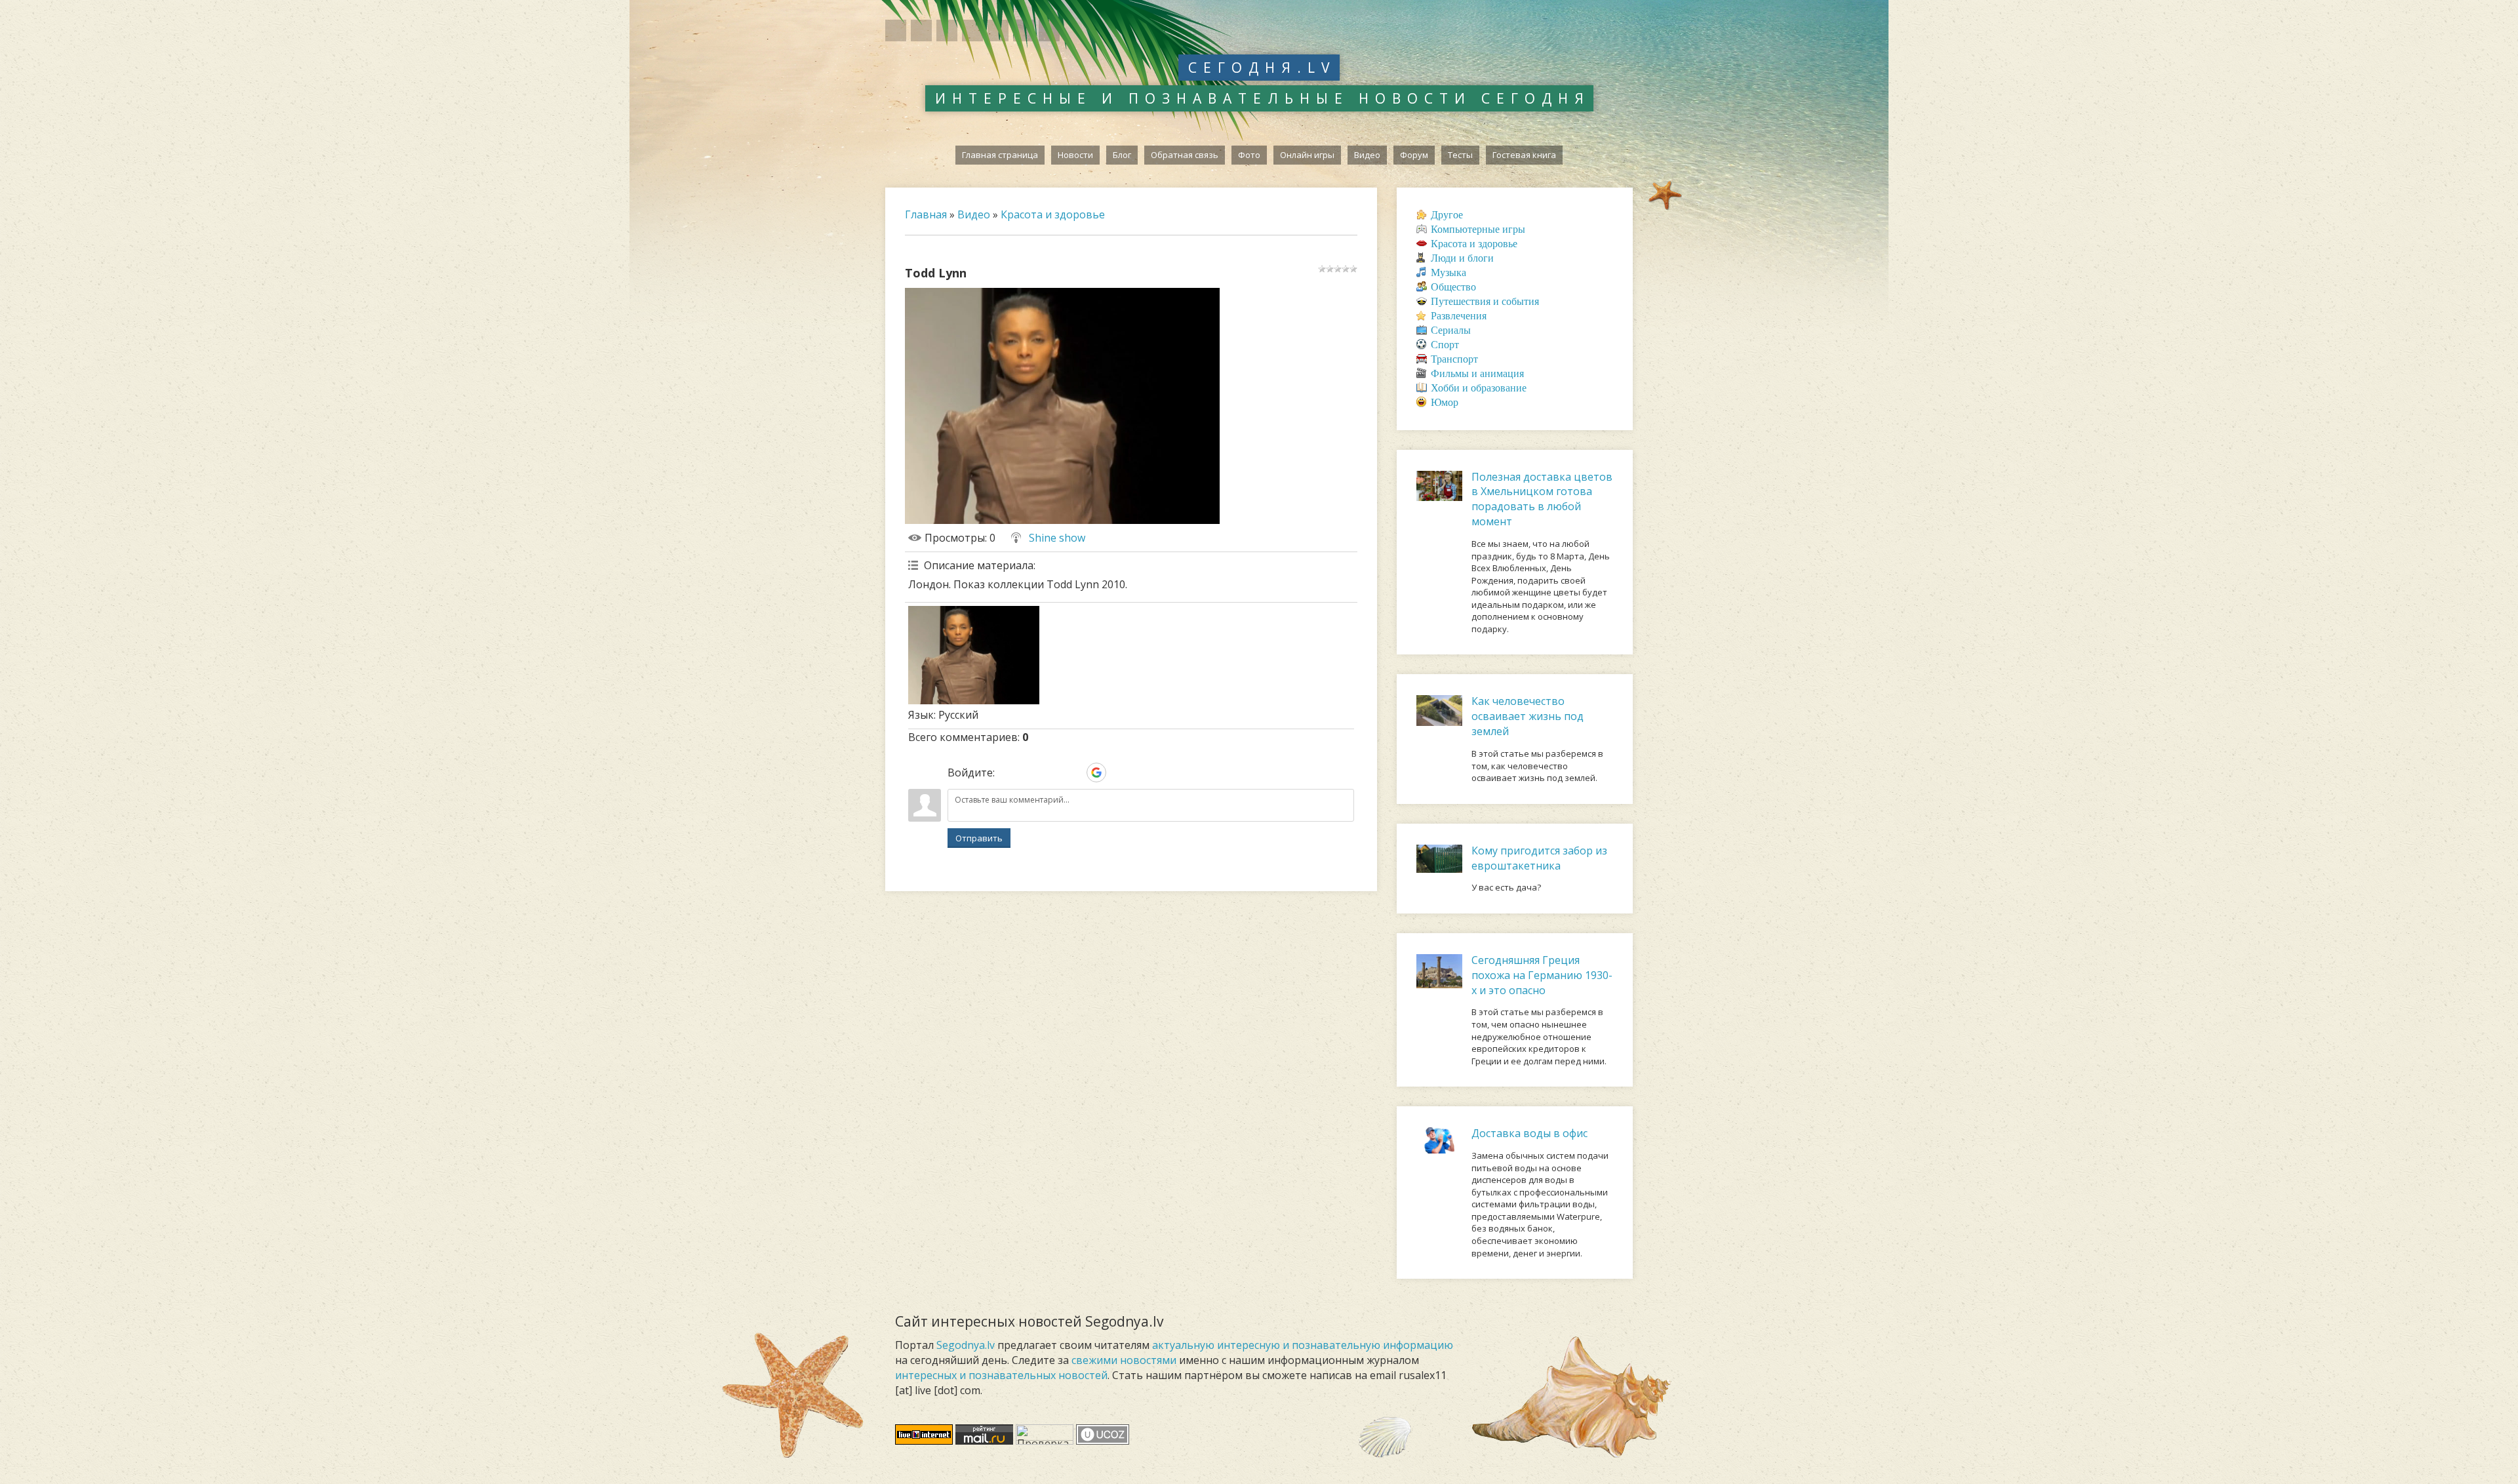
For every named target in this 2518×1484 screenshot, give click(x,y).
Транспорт (1454, 359)
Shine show (1057, 538)
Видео (974, 214)
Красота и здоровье (1053, 214)
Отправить (979, 838)
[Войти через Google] (1096, 772)
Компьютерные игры (1478, 229)
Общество (1453, 287)
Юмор (1445, 402)
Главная (926, 214)
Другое (1447, 215)
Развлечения (1459, 316)
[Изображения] (974, 655)
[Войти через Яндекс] (1074, 772)
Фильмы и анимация (1477, 373)
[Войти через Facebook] (1052, 772)
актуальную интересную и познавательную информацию (1303, 1345)
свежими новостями (1124, 1360)
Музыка (1449, 272)
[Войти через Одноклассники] (1119, 772)
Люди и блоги (1462, 258)
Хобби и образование (1479, 388)
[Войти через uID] (1007, 772)
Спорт (1445, 345)
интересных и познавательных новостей (1001, 1375)
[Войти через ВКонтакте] (1029, 772)
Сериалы (1451, 330)
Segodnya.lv (966, 1345)
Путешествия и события (1485, 301)
